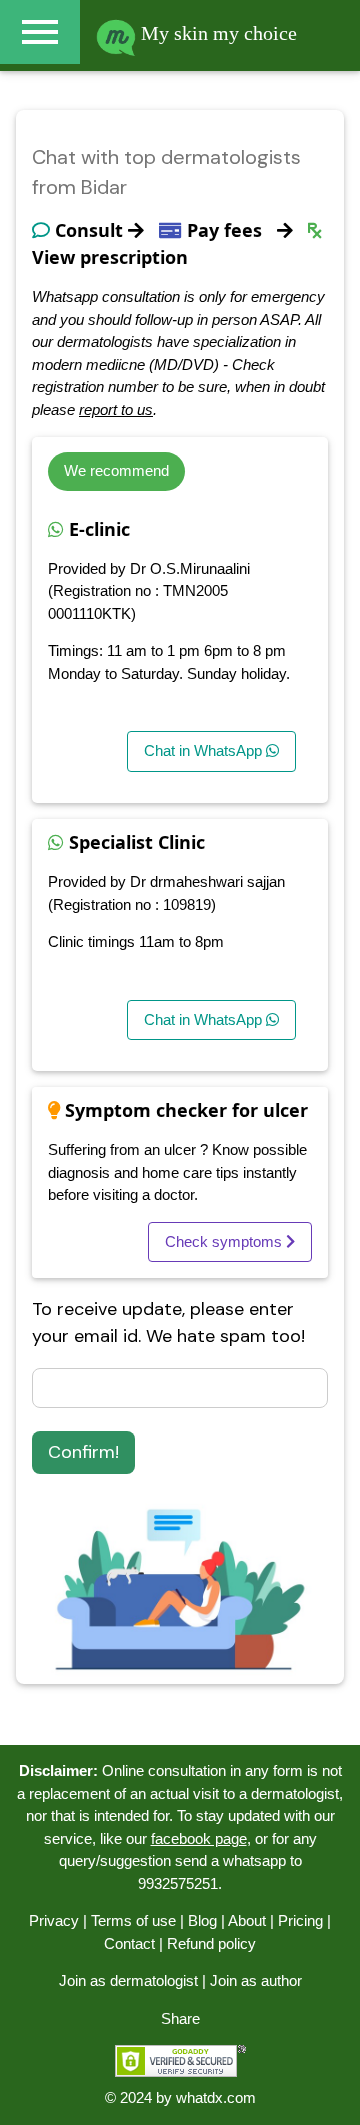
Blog (202, 1920)
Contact (129, 1943)
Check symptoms (225, 1241)
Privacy (54, 1920)
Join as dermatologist (128, 1980)
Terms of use (133, 1920)
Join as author (256, 1980)
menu (40, 32)
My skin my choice (216, 33)
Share (180, 2018)
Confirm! (83, 1452)
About (247, 1920)
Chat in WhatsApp (205, 750)
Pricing (300, 1920)
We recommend (116, 470)
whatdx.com (216, 2097)
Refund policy (211, 1943)
